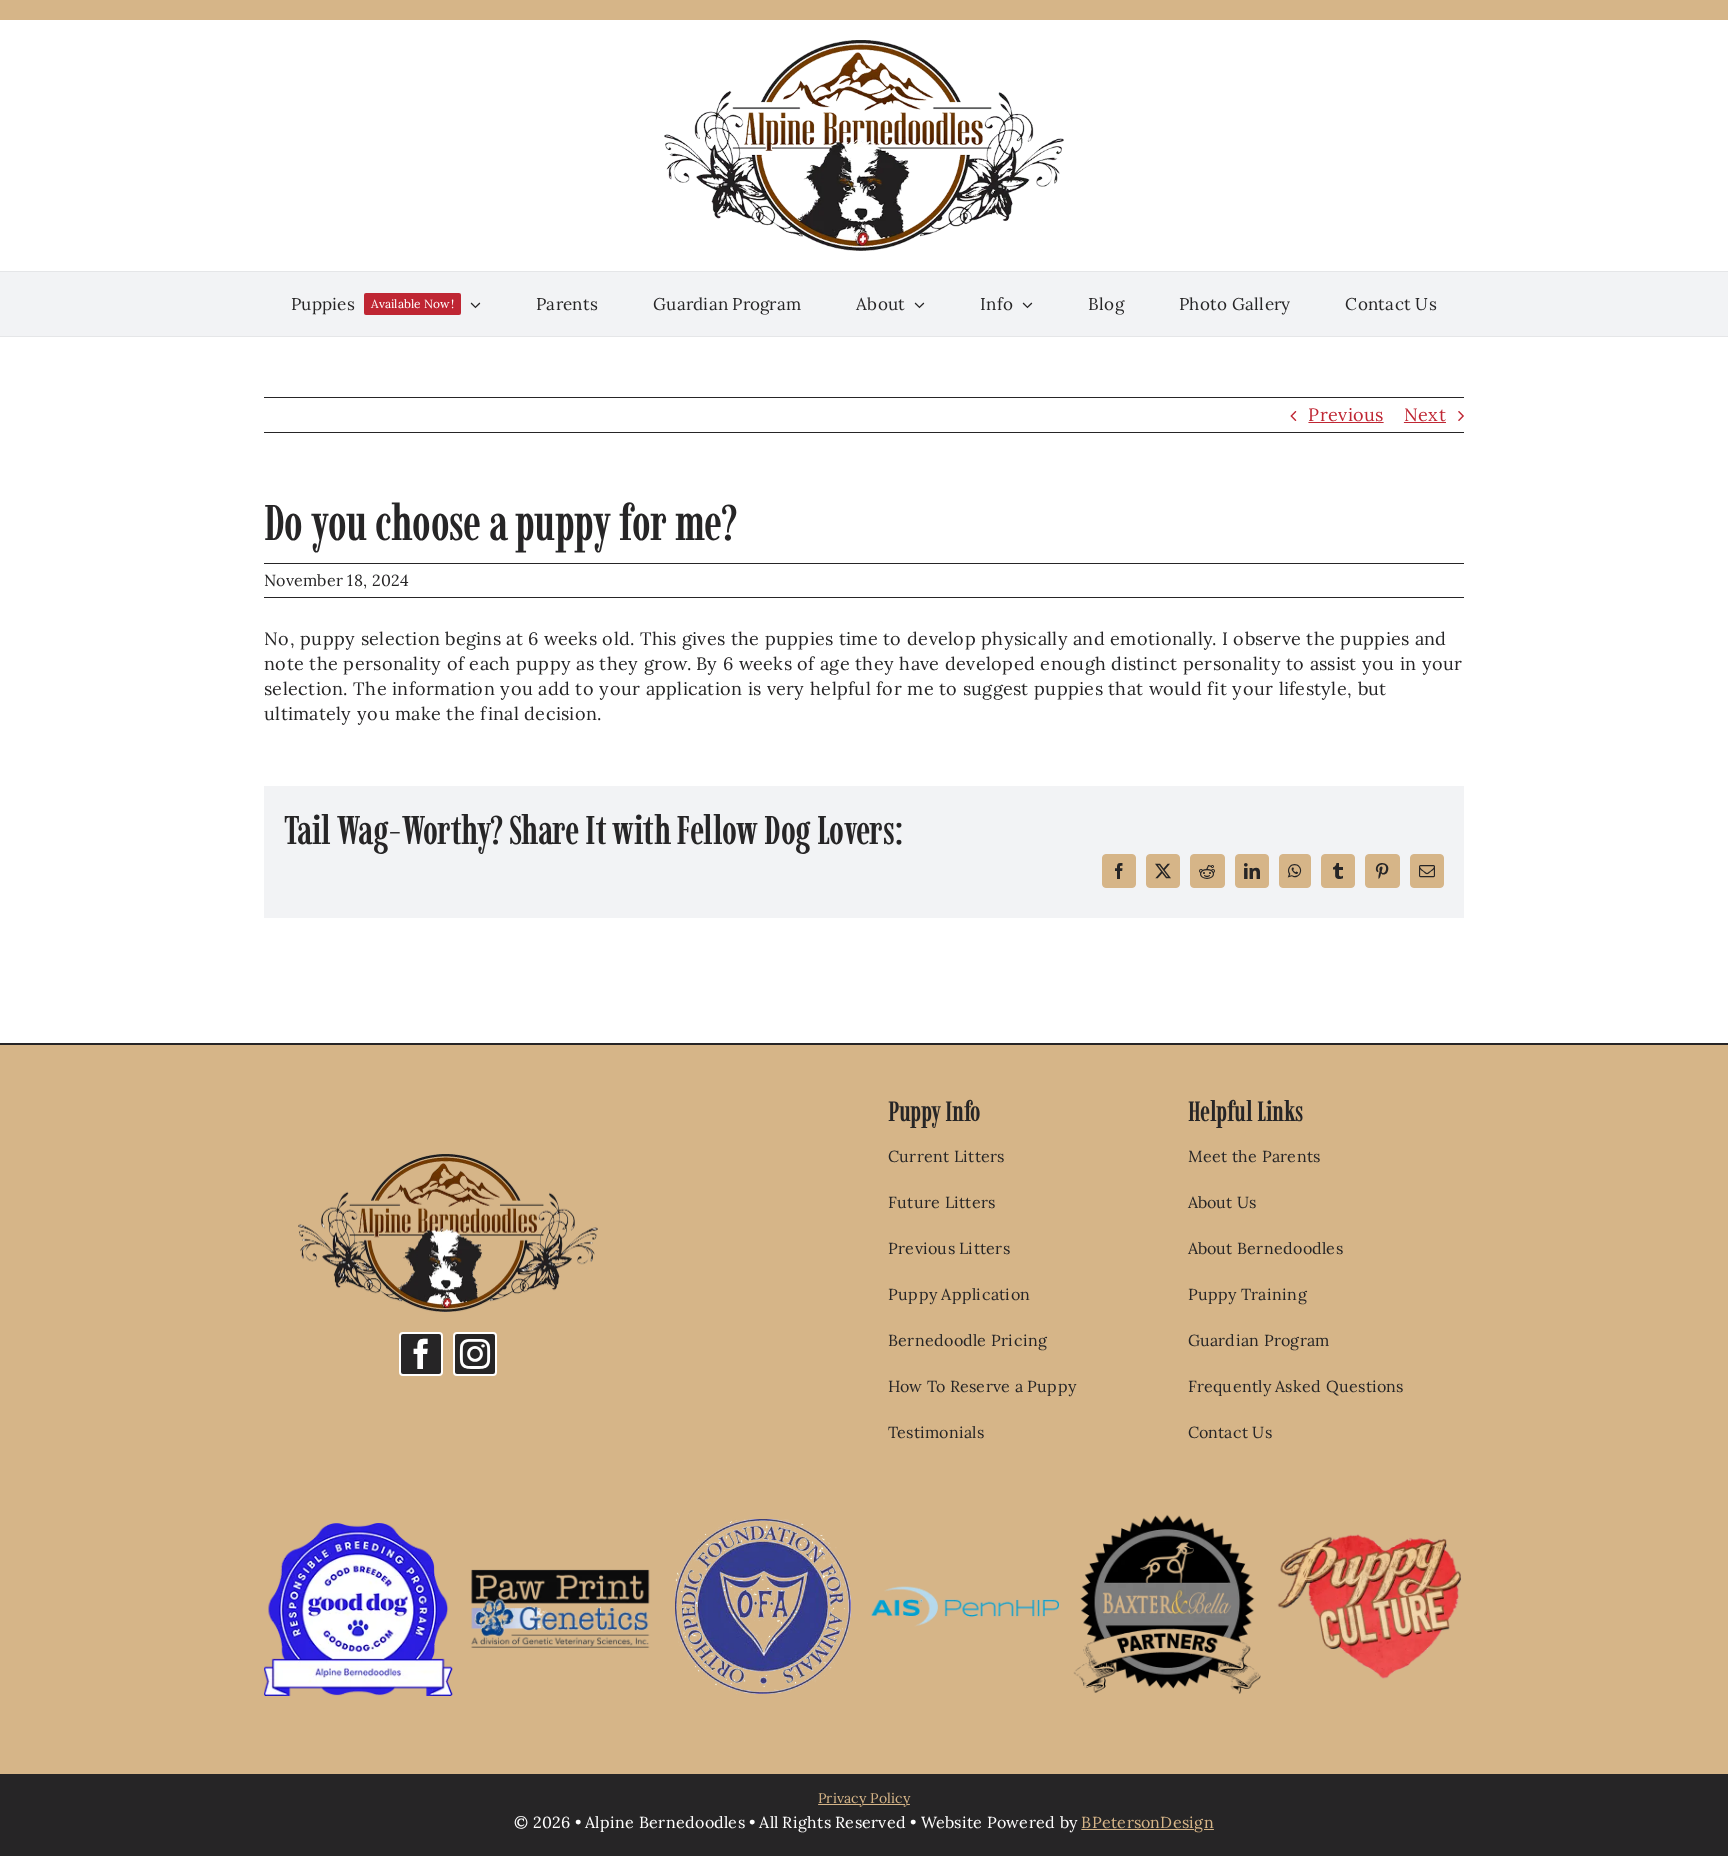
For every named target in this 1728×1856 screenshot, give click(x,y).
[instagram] (475, 1354)
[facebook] (421, 1354)
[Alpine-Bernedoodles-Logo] (864, 48)
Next (1425, 414)
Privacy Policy (864, 1798)
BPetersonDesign (1147, 1822)
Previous (1345, 414)
